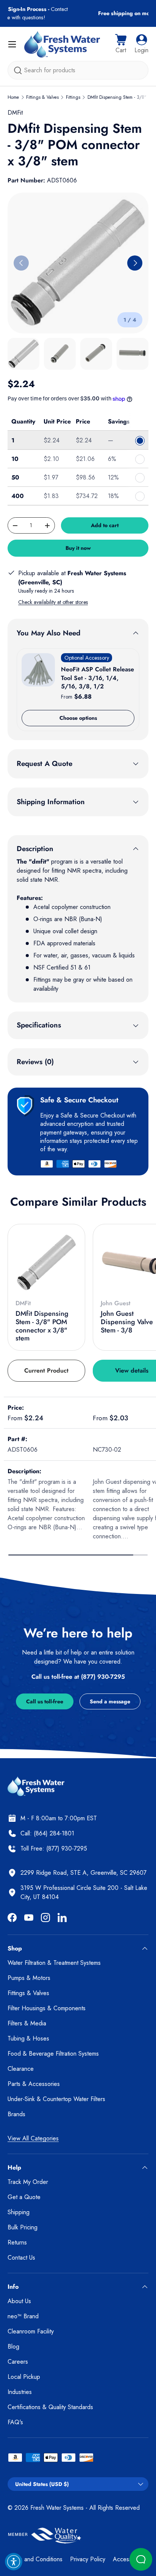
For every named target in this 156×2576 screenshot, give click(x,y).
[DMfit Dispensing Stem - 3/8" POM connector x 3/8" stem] (46, 1263)
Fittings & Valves (42, 97)
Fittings (73, 97)
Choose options (78, 718)
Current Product (46, 1370)
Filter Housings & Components (47, 2008)
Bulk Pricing (23, 2227)
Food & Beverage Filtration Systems (53, 2054)
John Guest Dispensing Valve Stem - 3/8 (127, 1322)
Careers (18, 2362)
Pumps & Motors (29, 1978)
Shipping (19, 2212)
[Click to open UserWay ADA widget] (14, 2562)
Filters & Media (27, 2023)
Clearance (21, 2069)
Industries (20, 2392)
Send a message (110, 1701)
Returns (17, 2242)
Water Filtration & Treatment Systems (54, 1963)
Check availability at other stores (53, 602)
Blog (13, 2346)
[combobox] (78, 70)
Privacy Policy (88, 2559)
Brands (16, 2114)
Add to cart (105, 525)
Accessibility (128, 2559)
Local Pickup (24, 2377)
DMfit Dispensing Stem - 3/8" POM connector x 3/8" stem (42, 1326)
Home (13, 97)
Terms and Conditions (35, 2559)
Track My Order (28, 2182)
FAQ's (15, 2422)
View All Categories (33, 2138)
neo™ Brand (23, 2316)
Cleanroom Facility (31, 2331)
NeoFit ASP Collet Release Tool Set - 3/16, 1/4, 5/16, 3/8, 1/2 (97, 678)
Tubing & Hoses (28, 2038)
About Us (19, 2301)
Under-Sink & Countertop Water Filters (56, 2099)
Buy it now (78, 548)
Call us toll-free (45, 1701)
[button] (121, 44)
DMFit (15, 113)
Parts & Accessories (34, 2084)
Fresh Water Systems (57, 2508)
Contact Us (21, 2258)
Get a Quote (24, 2197)
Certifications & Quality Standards (50, 2407)
